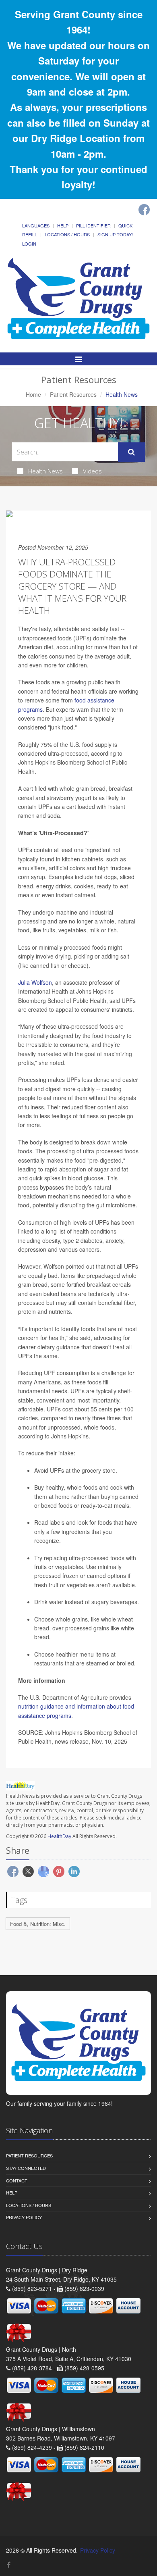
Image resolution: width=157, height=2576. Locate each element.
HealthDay (59, 1836)
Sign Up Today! (115, 234)
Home (33, 394)
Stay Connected (26, 2168)
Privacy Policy (24, 2217)
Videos (92, 471)
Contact (17, 2180)
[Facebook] (144, 210)
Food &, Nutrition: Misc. (38, 1924)
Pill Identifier (93, 225)
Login (29, 244)
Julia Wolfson (35, 982)
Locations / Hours (67, 234)
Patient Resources (73, 394)
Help (63, 225)
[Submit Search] (131, 452)
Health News (45, 471)
